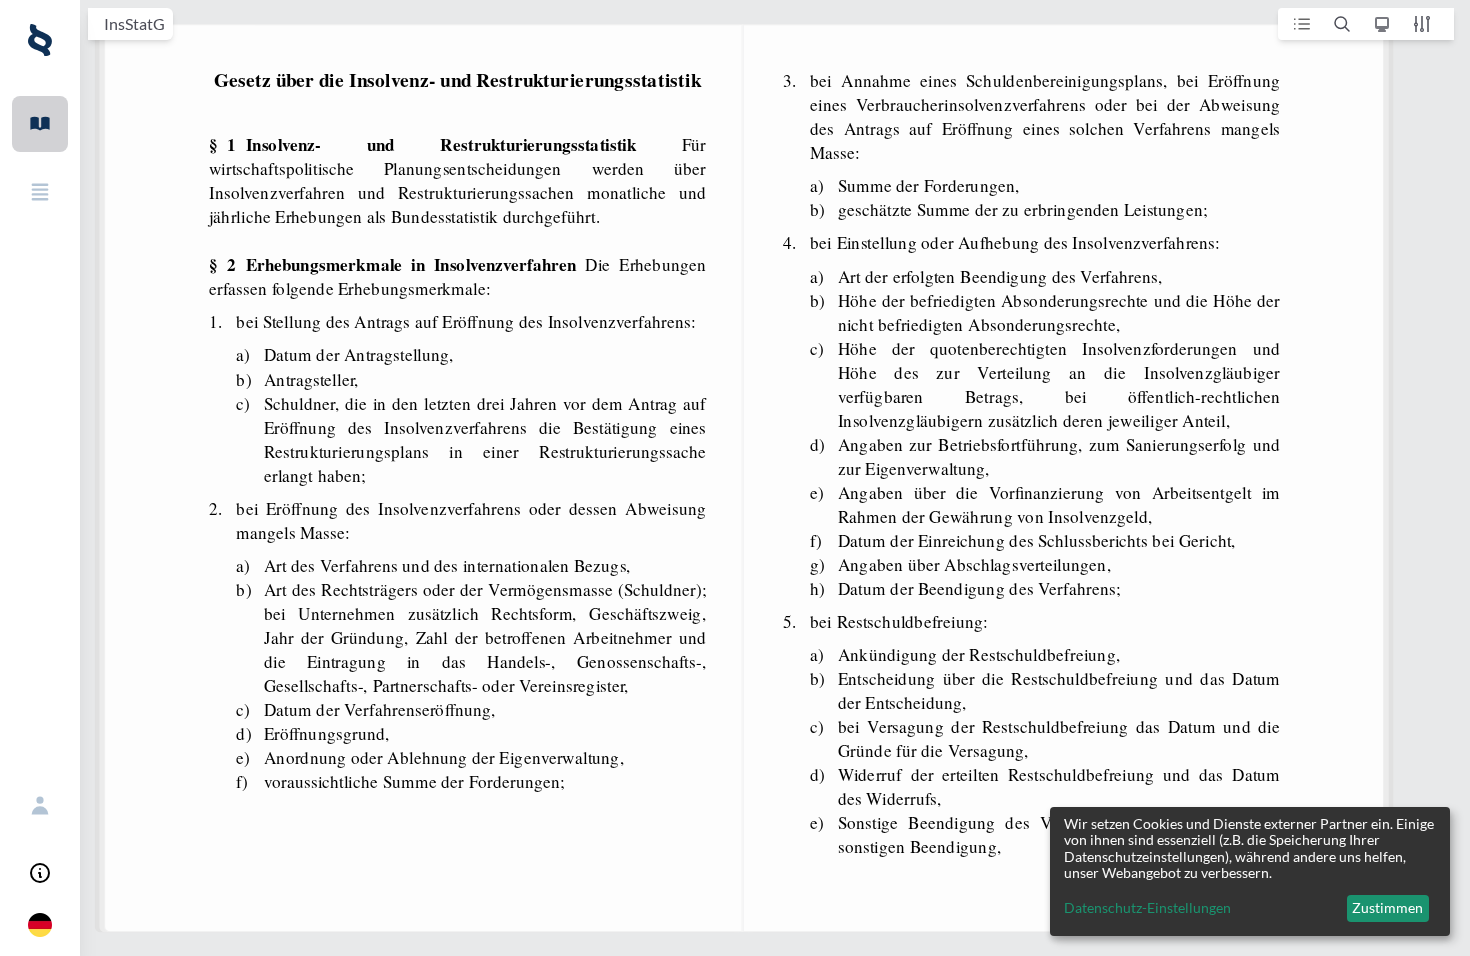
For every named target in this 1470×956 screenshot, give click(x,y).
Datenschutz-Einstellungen (1147, 908)
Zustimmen (1387, 907)
